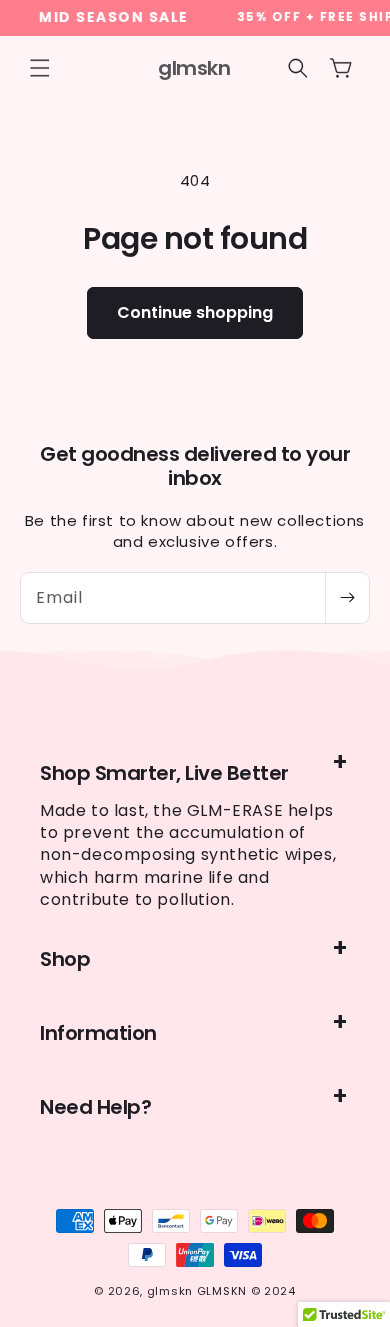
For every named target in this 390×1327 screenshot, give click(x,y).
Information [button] (98, 1033)
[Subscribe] (347, 598)
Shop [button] (65, 959)
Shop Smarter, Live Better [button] (164, 773)
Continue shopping (195, 312)
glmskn (170, 1291)
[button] (40, 68)
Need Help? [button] (95, 1107)
